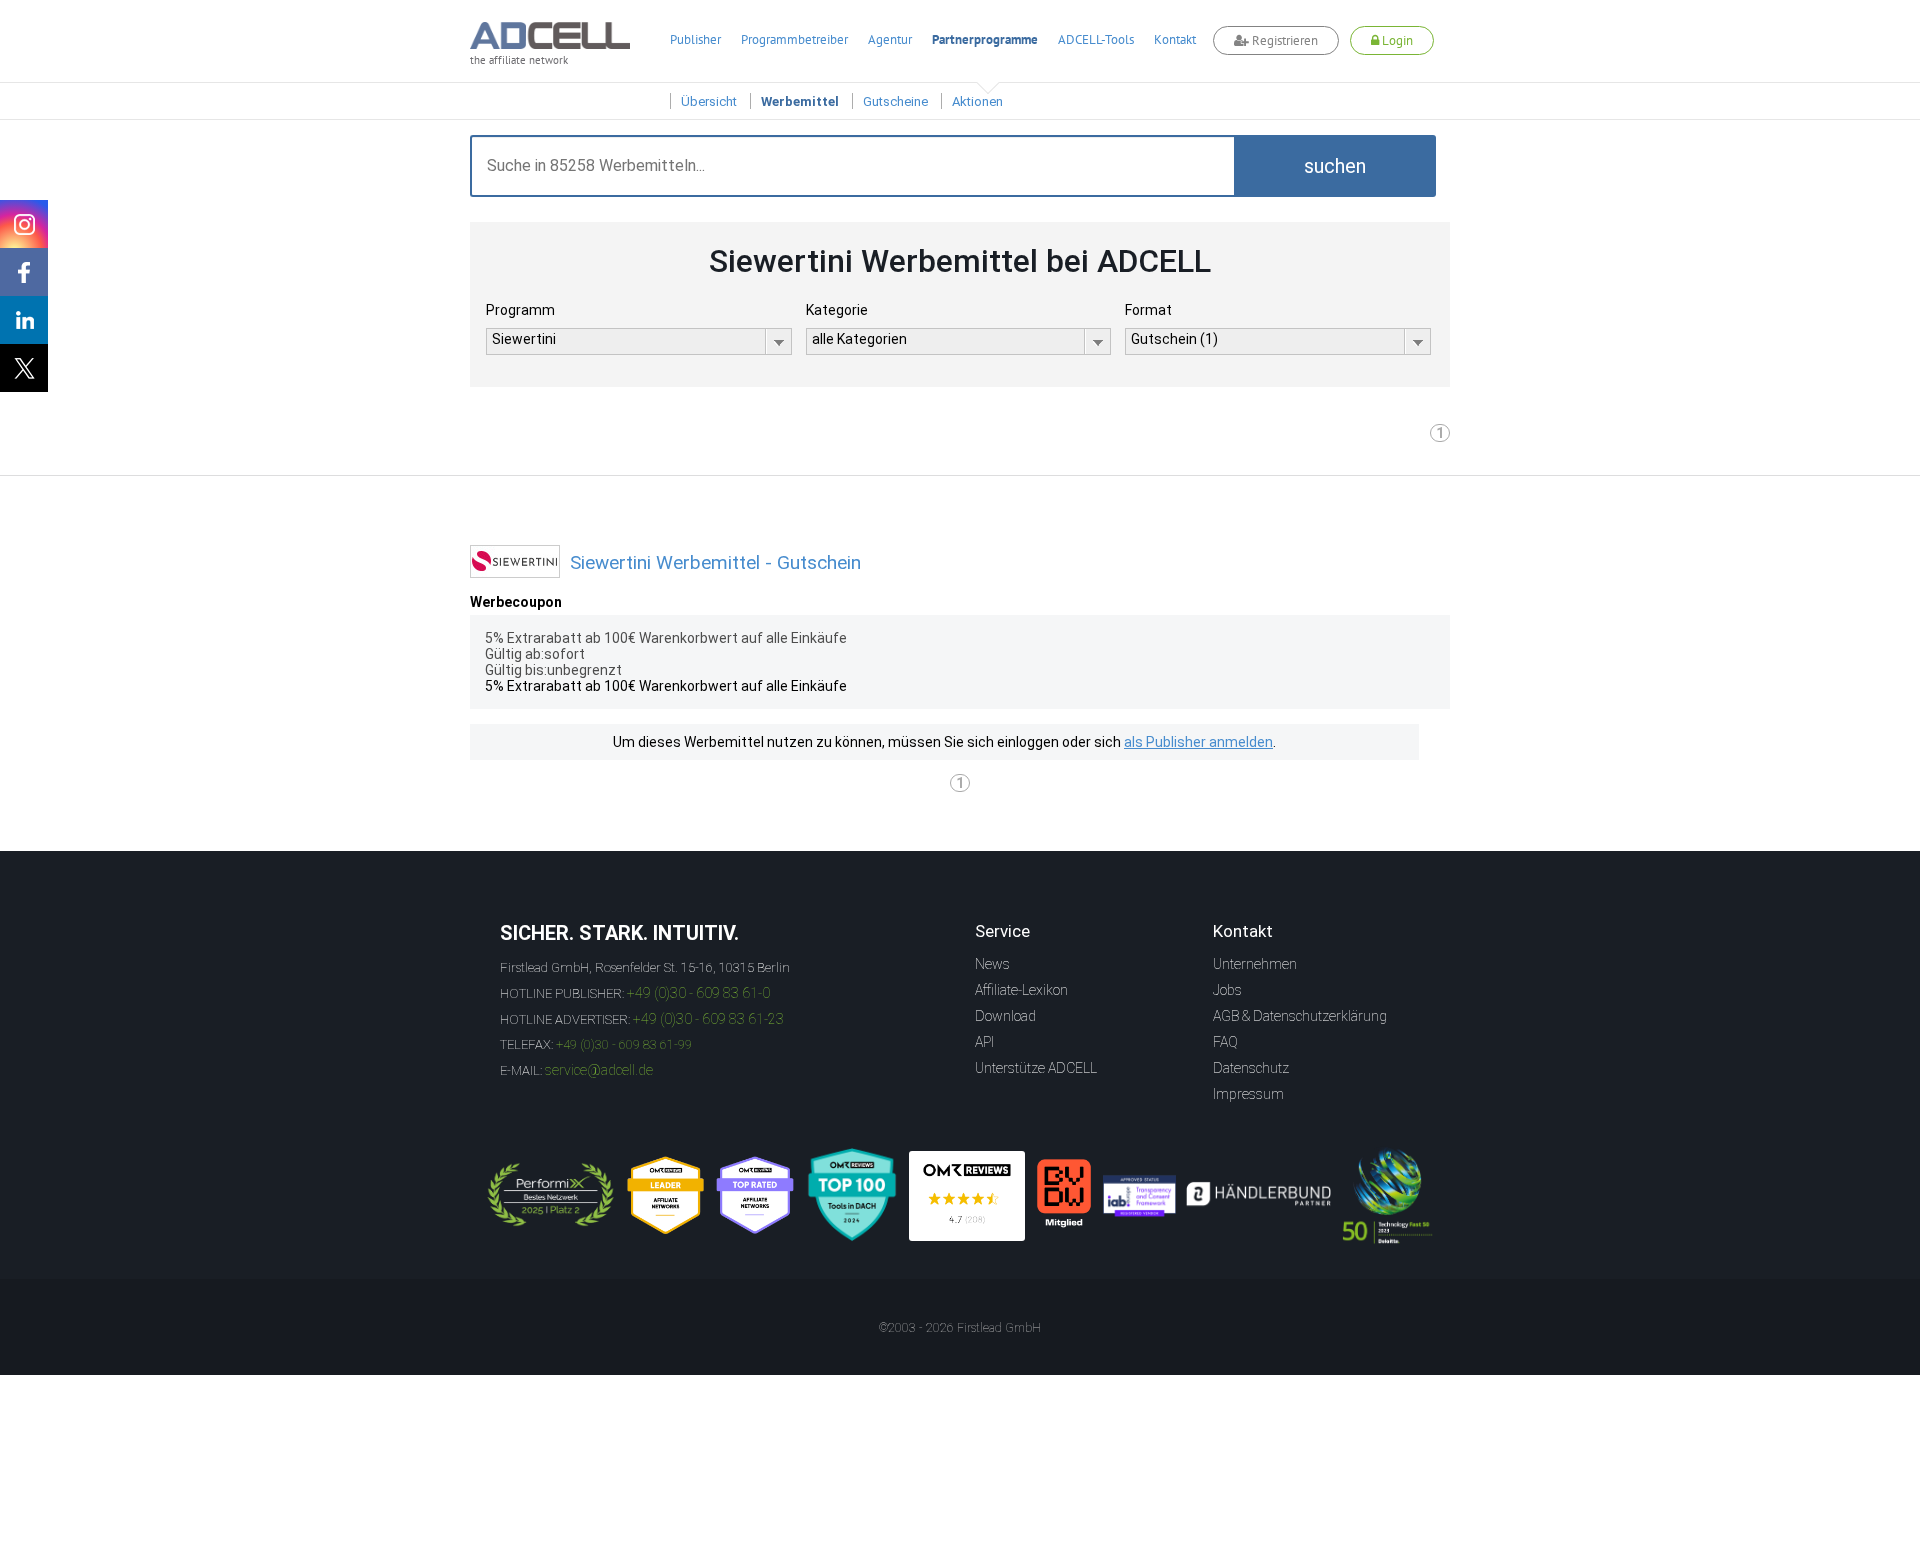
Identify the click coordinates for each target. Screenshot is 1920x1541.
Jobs (1227, 990)
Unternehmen (1255, 964)
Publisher (695, 39)
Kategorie (837, 310)
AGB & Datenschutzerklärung (1300, 1016)
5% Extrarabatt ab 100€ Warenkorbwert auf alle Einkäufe (666, 686)
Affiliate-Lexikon (1021, 990)
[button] (1335, 166)
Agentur (890, 39)
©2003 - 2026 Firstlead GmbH (960, 1328)
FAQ (1225, 1042)
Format (1148, 310)
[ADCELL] (967, 1196)
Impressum (1248, 1094)
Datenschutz (1251, 1068)
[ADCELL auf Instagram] (24, 224)
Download (1005, 1016)
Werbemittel (800, 101)
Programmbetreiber (794, 39)
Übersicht (709, 101)
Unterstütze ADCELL (1036, 1068)
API (984, 1042)
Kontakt (1175, 39)
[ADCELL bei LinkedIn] (24, 320)
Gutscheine (895, 101)
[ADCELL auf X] (24, 368)
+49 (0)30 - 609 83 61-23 (708, 1019)
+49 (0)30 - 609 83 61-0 (698, 993)
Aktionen (977, 101)
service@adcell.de (599, 1070)
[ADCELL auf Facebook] (24, 272)
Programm (520, 310)
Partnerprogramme (985, 39)
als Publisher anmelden (1198, 742)
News (992, 964)
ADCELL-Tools (1096, 39)
